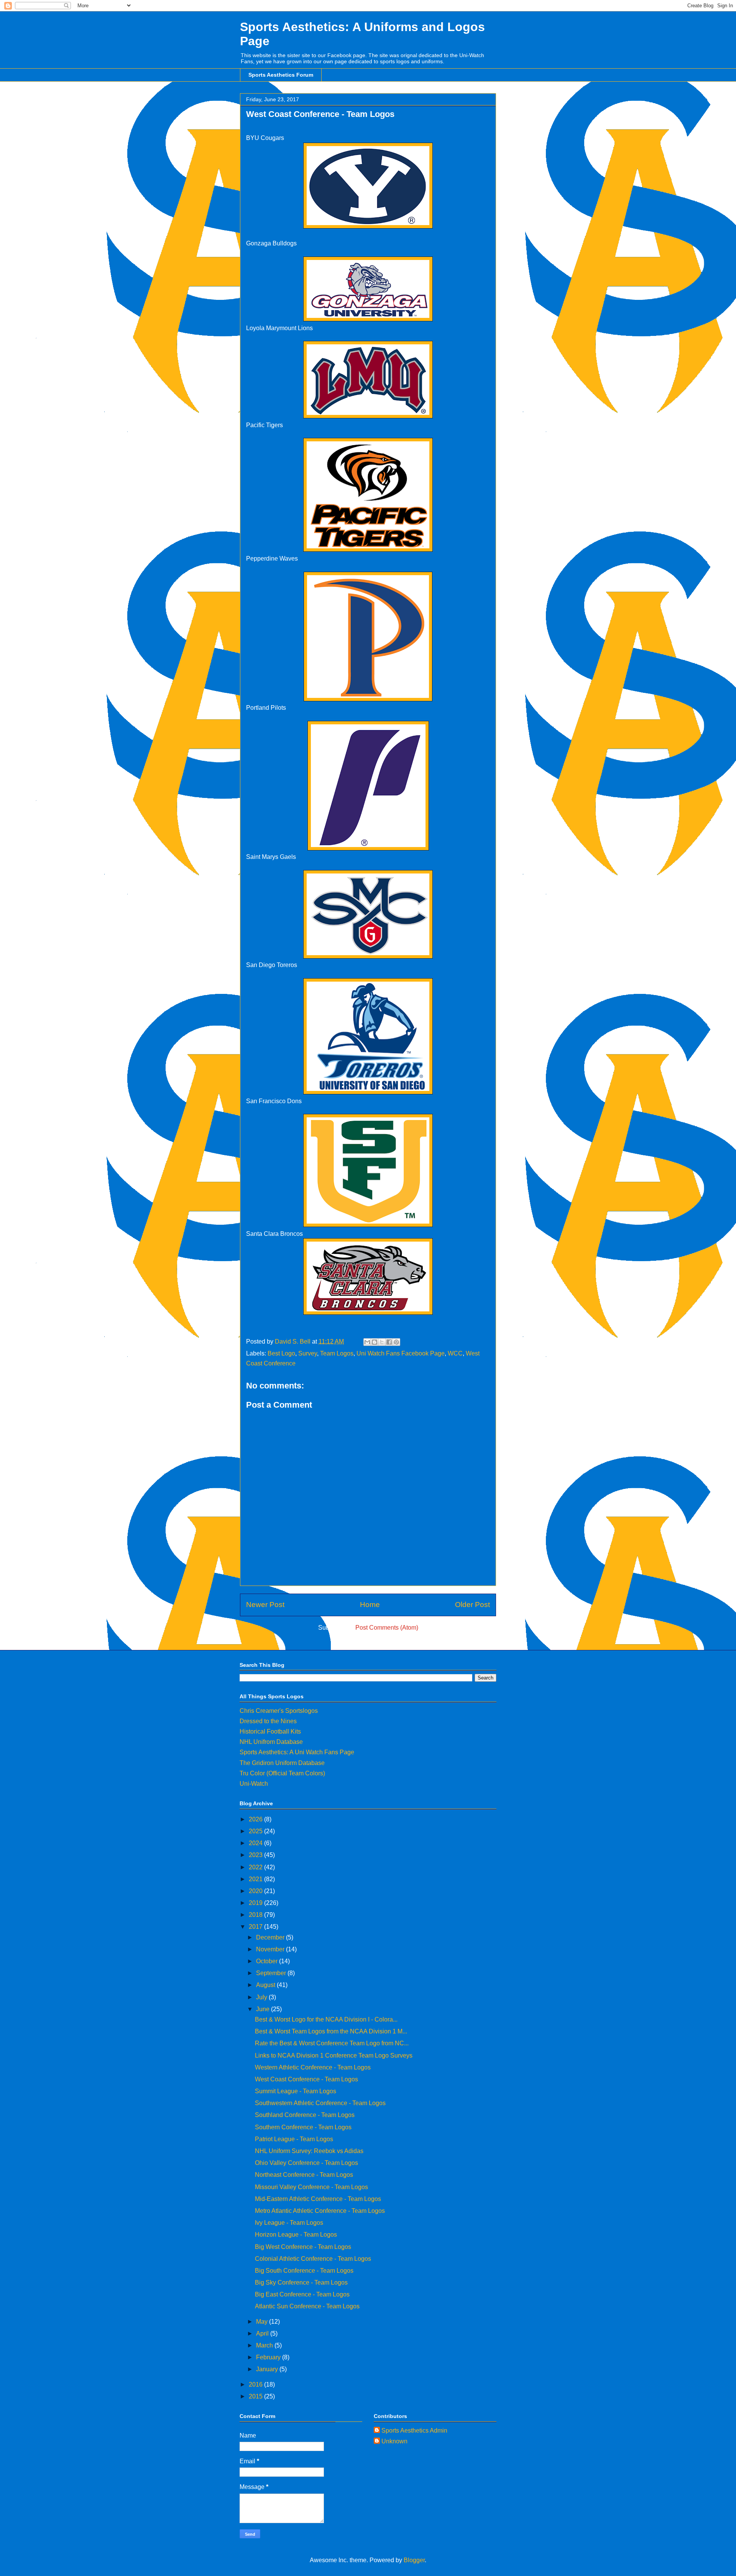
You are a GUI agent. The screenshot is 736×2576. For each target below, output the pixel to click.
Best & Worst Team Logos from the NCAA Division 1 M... (331, 2031)
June (264, 2009)
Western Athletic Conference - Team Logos (313, 2067)
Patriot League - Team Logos (294, 2139)
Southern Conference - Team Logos (303, 2127)
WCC (455, 1353)
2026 (256, 1819)
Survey (308, 1353)
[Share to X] (382, 1342)
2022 (256, 1867)
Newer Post (265, 1605)
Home (370, 1605)
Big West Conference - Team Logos (303, 2247)
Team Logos (337, 1353)
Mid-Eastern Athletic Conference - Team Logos (318, 2199)
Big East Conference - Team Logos (302, 2294)
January (268, 2369)
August (266, 1985)
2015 (256, 2396)
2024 (256, 1843)
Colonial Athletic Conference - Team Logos (313, 2259)
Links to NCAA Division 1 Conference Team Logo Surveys (334, 2055)
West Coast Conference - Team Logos (306, 2079)
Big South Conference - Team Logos (304, 2271)
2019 (256, 1903)
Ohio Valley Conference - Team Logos (306, 2163)
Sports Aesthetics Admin (414, 2430)
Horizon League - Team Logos (296, 2235)
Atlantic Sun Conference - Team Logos (307, 2306)
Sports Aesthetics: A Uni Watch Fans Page (297, 1752)
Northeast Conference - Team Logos (304, 2175)
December (271, 1937)
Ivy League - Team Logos (289, 2223)
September (272, 1973)
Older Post (472, 1605)
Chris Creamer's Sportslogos (279, 1711)
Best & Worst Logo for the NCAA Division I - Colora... (326, 2019)
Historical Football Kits (270, 1731)
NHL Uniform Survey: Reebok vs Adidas (309, 2151)
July (262, 1997)
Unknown (394, 2441)
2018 (256, 1915)
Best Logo (281, 1353)
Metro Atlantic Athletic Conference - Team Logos (320, 2211)
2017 (256, 1927)
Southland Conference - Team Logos (305, 2115)
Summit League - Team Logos (296, 2091)
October (268, 1961)
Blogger (414, 2560)
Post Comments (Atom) (387, 1628)
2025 (256, 1831)
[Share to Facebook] (389, 1342)
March (265, 2345)
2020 (256, 1891)
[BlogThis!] (375, 1342)
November (271, 1949)
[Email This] (367, 1342)
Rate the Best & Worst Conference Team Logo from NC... (332, 2043)
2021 (256, 1879)
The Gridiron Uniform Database (282, 1763)
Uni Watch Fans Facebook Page (401, 1353)
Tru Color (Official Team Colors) (282, 1773)
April (263, 2333)
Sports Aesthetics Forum (281, 75)
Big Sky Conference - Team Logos (301, 2282)
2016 (256, 2384)
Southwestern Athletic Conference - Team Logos (320, 2103)
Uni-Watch (254, 1784)
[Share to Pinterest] (396, 1342)
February (269, 2357)
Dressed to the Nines (268, 1721)
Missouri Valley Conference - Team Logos (311, 2187)
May (263, 2322)
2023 (256, 1855)
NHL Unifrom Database (271, 1742)
